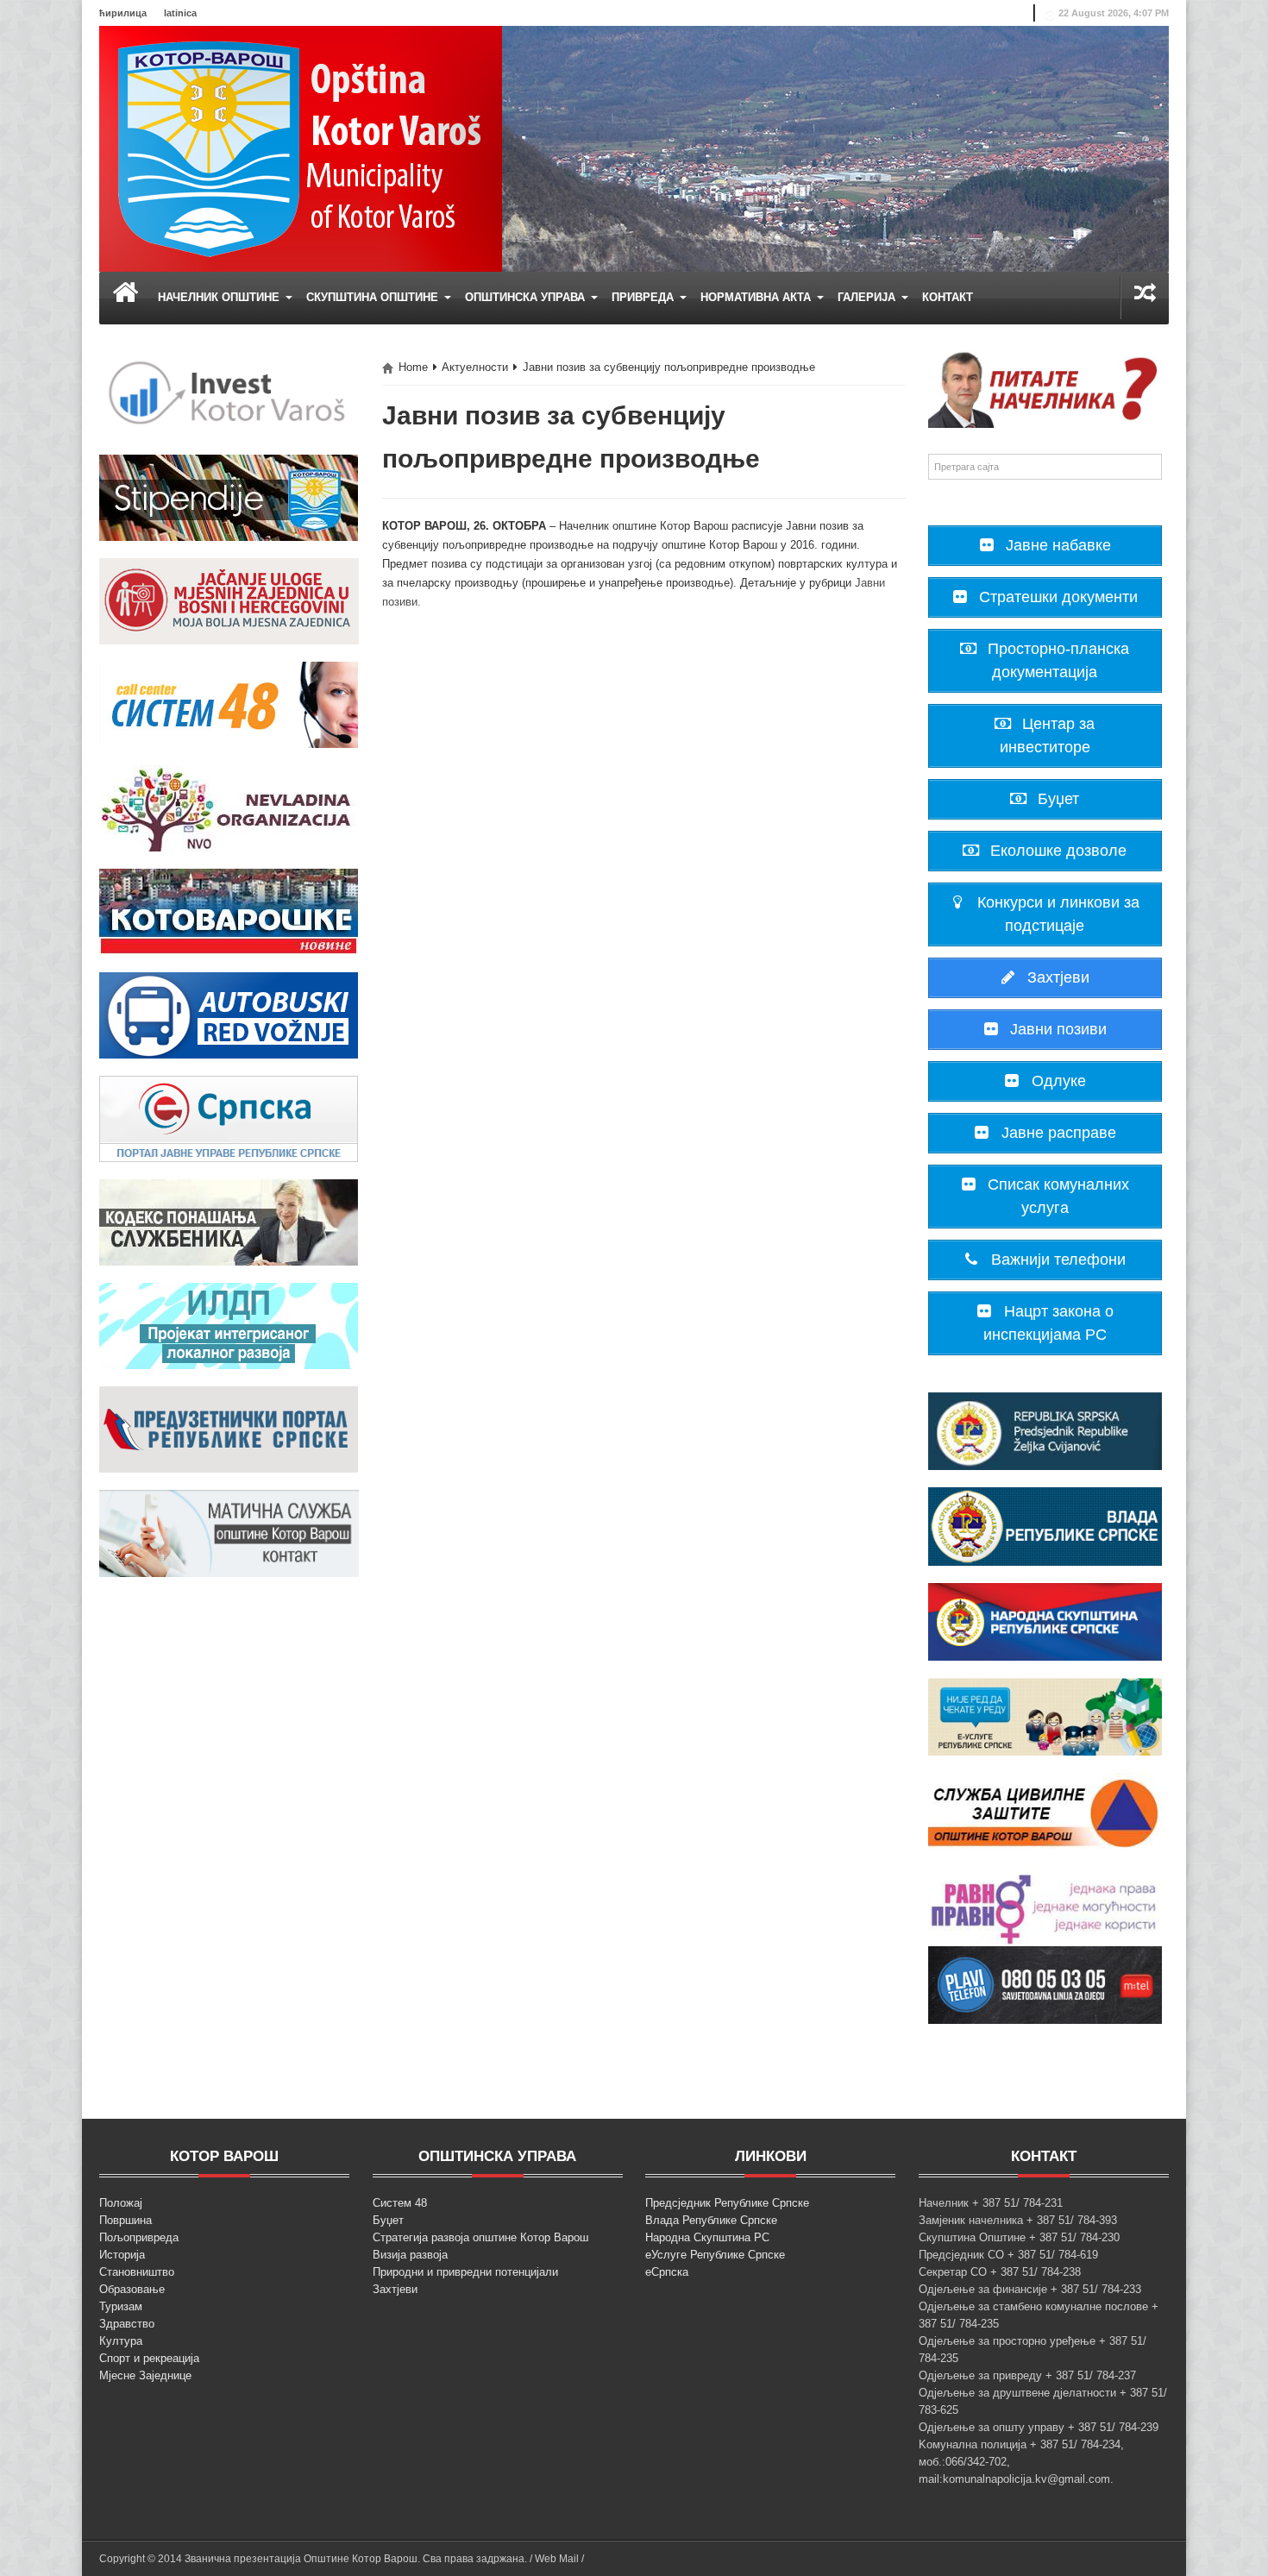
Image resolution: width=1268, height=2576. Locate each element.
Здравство (127, 2324)
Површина (126, 2220)
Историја (122, 2255)
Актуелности (475, 367)
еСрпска (667, 2272)
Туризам (121, 2306)
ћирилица (123, 13)
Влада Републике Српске (711, 2220)
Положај (121, 2203)
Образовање (132, 2289)
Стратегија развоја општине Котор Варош (480, 2237)
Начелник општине (220, 297)
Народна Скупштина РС (707, 2237)
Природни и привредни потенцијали (465, 2272)
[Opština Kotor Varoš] (301, 148)
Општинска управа (527, 297)
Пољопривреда (139, 2237)
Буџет (388, 2220)
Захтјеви (395, 2289)
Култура (121, 2341)
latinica (180, 13)
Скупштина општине (374, 297)
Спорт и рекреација (149, 2358)
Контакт (948, 297)
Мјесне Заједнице (145, 2375)
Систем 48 (400, 2203)
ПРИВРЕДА (644, 297)
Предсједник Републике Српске (727, 2203)
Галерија (868, 297)
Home (413, 367)
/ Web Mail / (557, 2559)
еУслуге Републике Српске (715, 2255)
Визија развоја (410, 2255)
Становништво (137, 2272)
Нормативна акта (757, 297)
